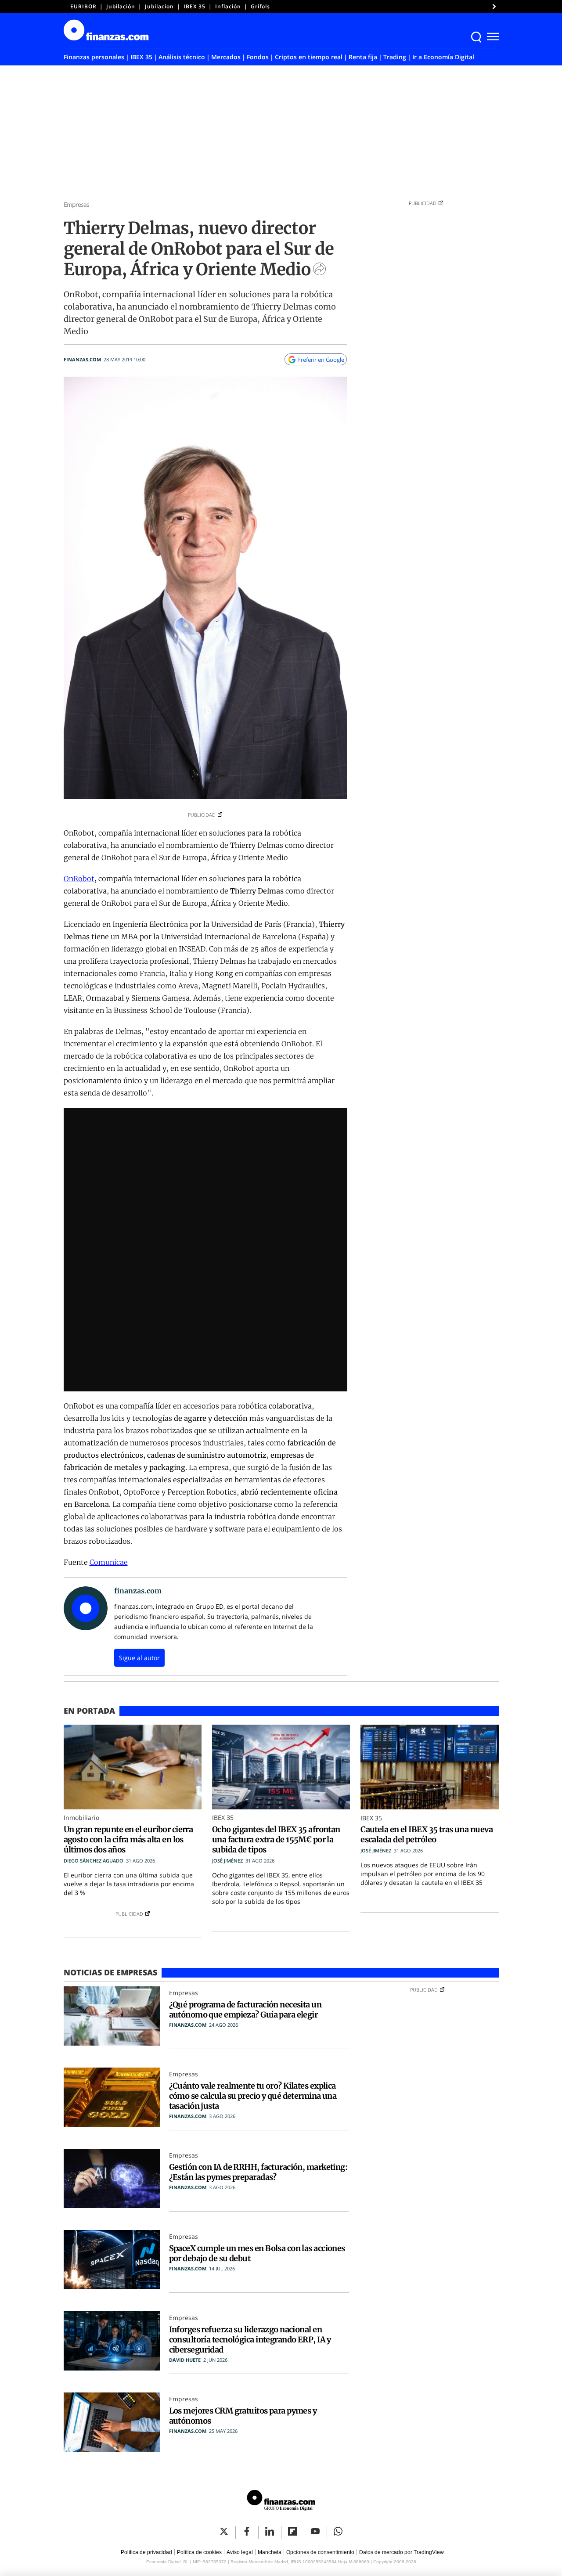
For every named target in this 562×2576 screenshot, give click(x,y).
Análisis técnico (182, 57)
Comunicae (109, 1562)
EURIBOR (83, 6)
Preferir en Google (321, 360)
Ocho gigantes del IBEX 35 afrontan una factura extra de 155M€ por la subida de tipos (276, 1839)
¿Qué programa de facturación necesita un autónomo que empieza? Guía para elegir (245, 2010)
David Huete (185, 2360)
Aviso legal (240, 2552)
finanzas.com (82, 359)
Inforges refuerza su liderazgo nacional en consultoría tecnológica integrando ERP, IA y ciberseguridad (250, 2340)
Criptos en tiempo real (309, 57)
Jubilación (121, 6)
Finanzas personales (94, 57)
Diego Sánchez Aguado (94, 1861)
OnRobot (79, 879)
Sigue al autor (139, 1658)
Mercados (226, 57)
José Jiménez (227, 1861)
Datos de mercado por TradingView (402, 2552)
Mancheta (270, 2552)
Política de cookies (199, 2552)
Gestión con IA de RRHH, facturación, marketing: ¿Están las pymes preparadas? (258, 2172)
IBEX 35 (195, 6)
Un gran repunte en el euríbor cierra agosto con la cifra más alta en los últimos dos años (128, 1839)
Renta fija (363, 57)
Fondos (258, 57)
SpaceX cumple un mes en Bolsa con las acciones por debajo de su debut (257, 2253)
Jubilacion (159, 6)
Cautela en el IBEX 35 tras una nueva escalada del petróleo (427, 1834)
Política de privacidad (146, 2552)
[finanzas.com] (281, 2502)
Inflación (228, 6)
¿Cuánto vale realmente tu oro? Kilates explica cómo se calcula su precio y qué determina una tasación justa (253, 2096)
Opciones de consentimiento (320, 2552)
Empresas (77, 204)
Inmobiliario (81, 1818)
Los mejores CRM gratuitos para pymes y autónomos (243, 2416)
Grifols (260, 6)
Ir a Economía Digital (443, 57)
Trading (395, 57)
